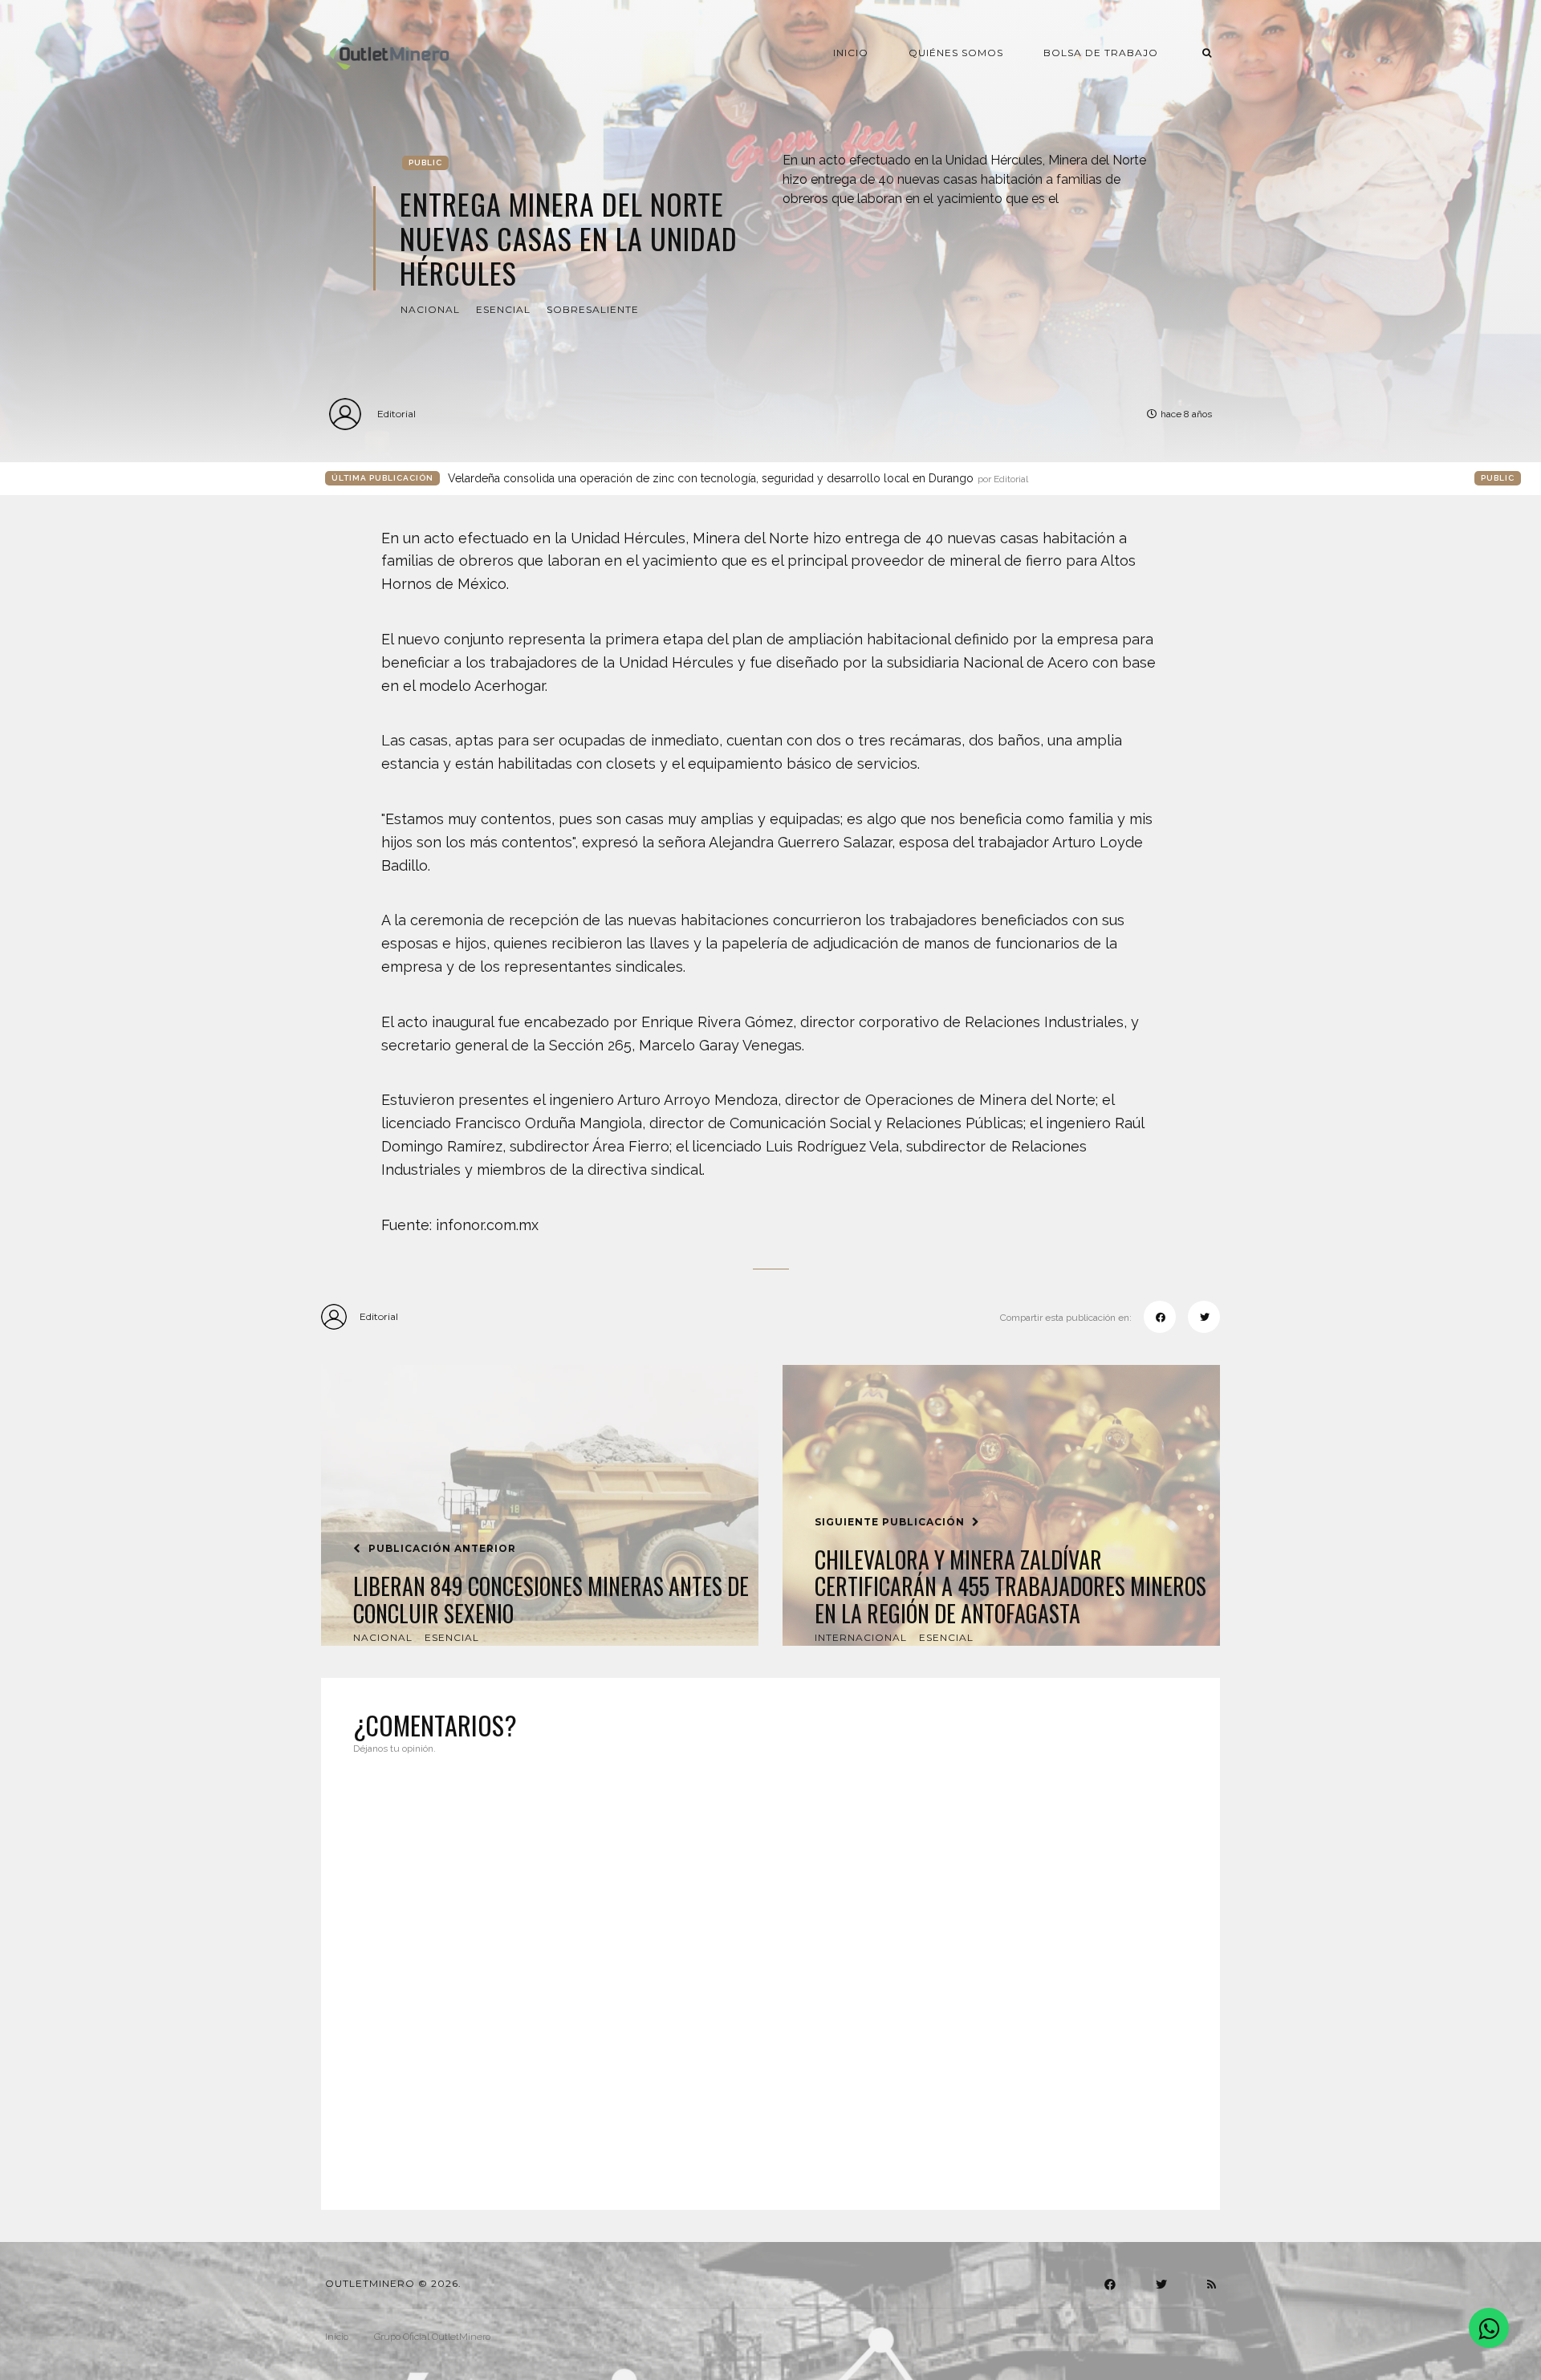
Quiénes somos (956, 53)
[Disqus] (770, 1972)
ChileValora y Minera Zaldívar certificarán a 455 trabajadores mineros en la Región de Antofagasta (1010, 1587)
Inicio (851, 53)
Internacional (861, 1637)
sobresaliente (593, 309)
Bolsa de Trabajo (1101, 53)
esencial (503, 309)
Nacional (430, 309)
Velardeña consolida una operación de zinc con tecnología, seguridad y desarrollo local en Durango (738, 478)
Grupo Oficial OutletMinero (432, 2337)
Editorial (396, 414)
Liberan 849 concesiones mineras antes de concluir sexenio (551, 1600)
